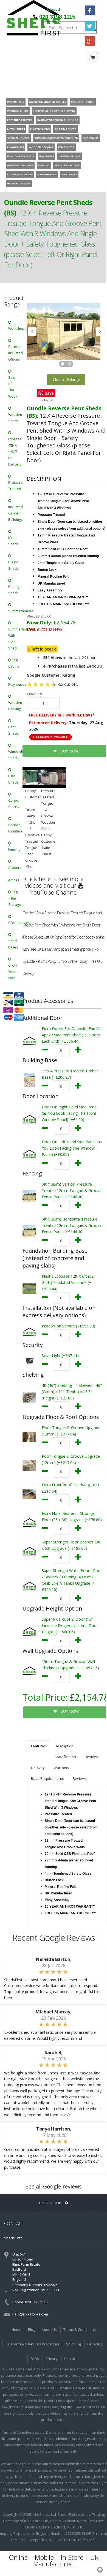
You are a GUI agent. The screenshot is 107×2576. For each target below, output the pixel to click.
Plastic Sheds (13, 565)
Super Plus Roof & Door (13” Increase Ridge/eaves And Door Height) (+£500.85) (70, 1625)
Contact (71, 2359)
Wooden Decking (15, 706)
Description (64, 1746)
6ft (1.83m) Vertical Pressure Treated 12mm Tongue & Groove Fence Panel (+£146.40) (72, 1190)
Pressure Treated (15, 486)
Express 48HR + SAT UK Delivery (15, 452)
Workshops (15, 329)
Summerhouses (15, 611)
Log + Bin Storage (15, 898)
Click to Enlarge (66, 379)
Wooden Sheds (15, 418)
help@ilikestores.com (30, 2314)
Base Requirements (47, 1778)
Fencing (14, 849)
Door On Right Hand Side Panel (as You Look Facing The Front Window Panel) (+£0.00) (70, 1113)
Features (38, 1746)
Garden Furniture (15, 828)
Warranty (61, 1768)
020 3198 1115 (57, 17)
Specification (65, 1757)
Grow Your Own (13, 972)
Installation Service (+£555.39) (68, 1326)
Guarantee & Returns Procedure (33, 2344)
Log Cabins (14, 663)
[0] (93, 68)
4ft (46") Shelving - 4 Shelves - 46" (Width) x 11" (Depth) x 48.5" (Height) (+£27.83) (72, 1392)
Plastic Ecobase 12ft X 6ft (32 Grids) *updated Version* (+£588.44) (68, 1283)
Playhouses (15, 684)
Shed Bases (13, 944)
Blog (32, 2329)
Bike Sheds (13, 779)
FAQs (35, 2359)
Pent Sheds (13, 730)
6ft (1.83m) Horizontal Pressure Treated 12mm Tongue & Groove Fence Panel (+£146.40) (72, 1225)
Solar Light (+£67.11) (60, 1356)
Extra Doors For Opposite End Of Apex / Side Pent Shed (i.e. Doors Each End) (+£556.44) (71, 1035)
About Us (49, 2329)
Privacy (52, 2359)
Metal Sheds (13, 541)
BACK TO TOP (51, 2203)
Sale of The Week (13, 387)
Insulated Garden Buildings (15, 513)
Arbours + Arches (15, 874)
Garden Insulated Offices (15, 353)
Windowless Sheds (15, 755)
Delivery (38, 1768)
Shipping (73, 2344)
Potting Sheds (14, 590)
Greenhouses (15, 923)
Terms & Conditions (80, 2329)
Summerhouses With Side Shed (15, 639)
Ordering (95, 2344)
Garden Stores (14, 804)
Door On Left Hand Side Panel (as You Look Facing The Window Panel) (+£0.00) (72, 1148)
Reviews (92, 1757)
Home (16, 2329)
